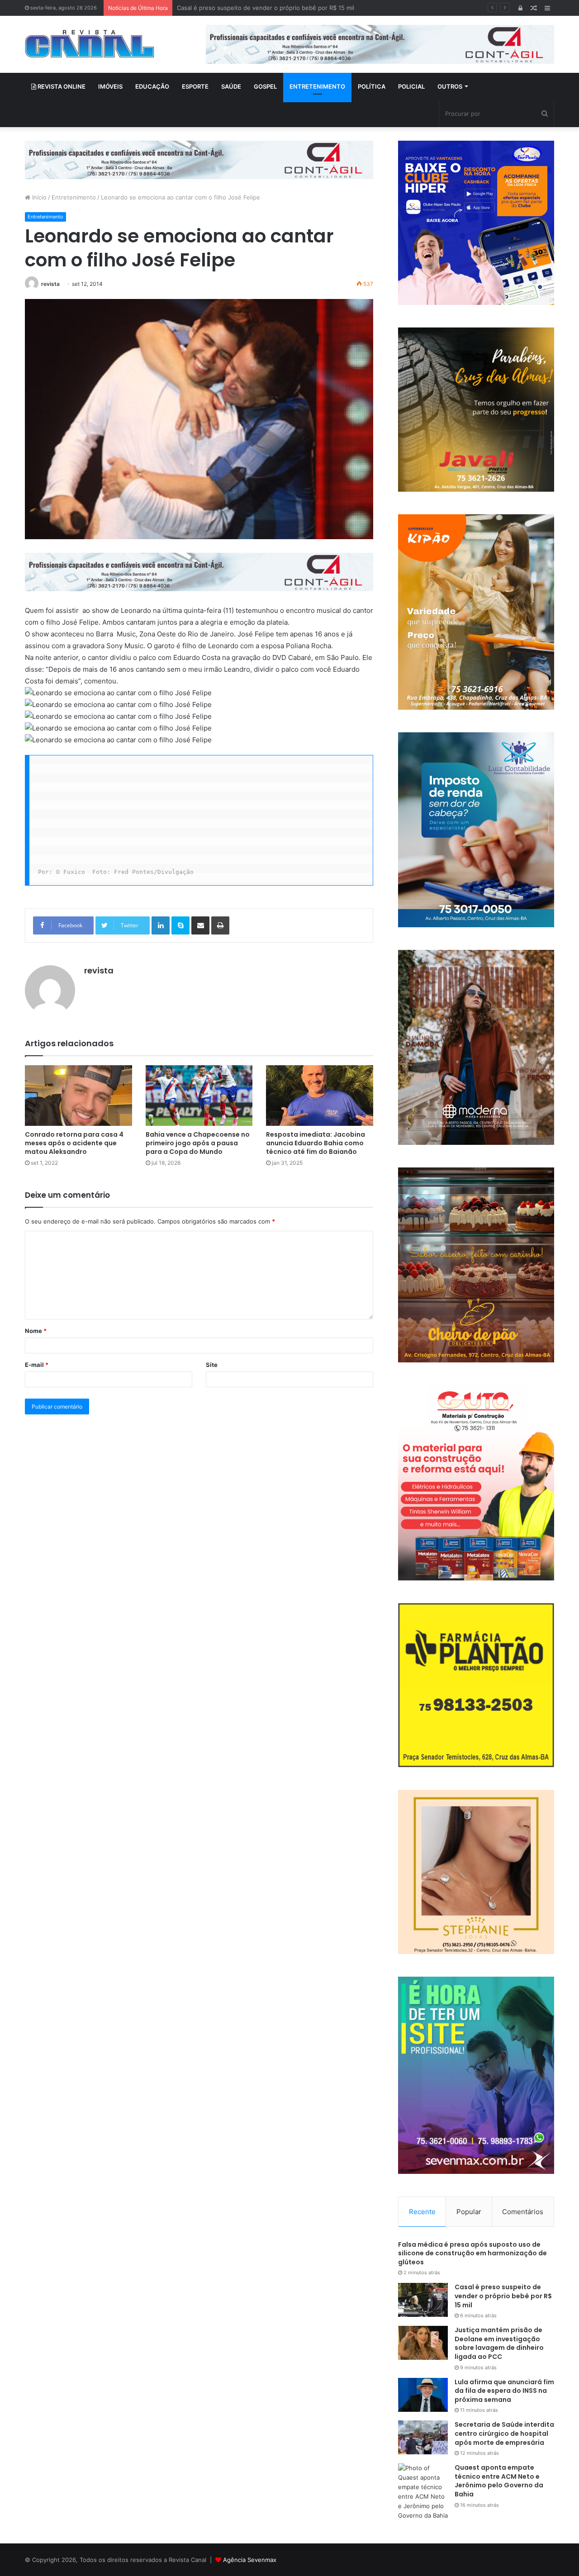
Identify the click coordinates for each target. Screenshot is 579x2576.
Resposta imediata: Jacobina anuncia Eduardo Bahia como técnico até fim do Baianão (316, 1143)
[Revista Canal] (90, 44)
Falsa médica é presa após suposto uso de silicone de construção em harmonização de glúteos (472, 2253)
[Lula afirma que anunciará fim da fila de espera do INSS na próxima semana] (423, 2395)
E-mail (37, 1365)
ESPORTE (195, 86)
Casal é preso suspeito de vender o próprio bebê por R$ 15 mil (503, 2296)
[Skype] (180, 925)
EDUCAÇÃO (152, 86)
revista (50, 284)
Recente (422, 2212)
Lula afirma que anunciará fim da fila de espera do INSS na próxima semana (504, 2391)
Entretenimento (74, 197)
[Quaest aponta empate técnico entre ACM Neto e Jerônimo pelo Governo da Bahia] (423, 2492)
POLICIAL (411, 86)
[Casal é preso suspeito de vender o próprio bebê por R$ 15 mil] (423, 2300)
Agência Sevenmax (250, 2560)
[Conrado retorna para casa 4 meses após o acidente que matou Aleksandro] (78, 1095)
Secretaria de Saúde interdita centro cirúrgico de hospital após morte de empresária (504, 2433)
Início (38, 197)
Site (212, 1365)
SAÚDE (231, 86)
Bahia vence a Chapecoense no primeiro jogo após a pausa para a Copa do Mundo (198, 1143)
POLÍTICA (372, 86)
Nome (36, 1331)
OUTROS (450, 86)
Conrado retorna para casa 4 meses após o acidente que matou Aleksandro (74, 1143)
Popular (469, 2212)
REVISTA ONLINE (61, 86)
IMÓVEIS (110, 86)
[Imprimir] (220, 925)
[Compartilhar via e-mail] (200, 925)
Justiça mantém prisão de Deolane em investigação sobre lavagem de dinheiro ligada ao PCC (308, 8)
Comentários (523, 2212)
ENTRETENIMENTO (317, 86)
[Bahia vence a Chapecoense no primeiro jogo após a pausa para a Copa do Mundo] (199, 1095)
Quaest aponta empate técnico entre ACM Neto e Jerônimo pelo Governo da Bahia (499, 2481)
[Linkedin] (161, 925)
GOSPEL (265, 86)
